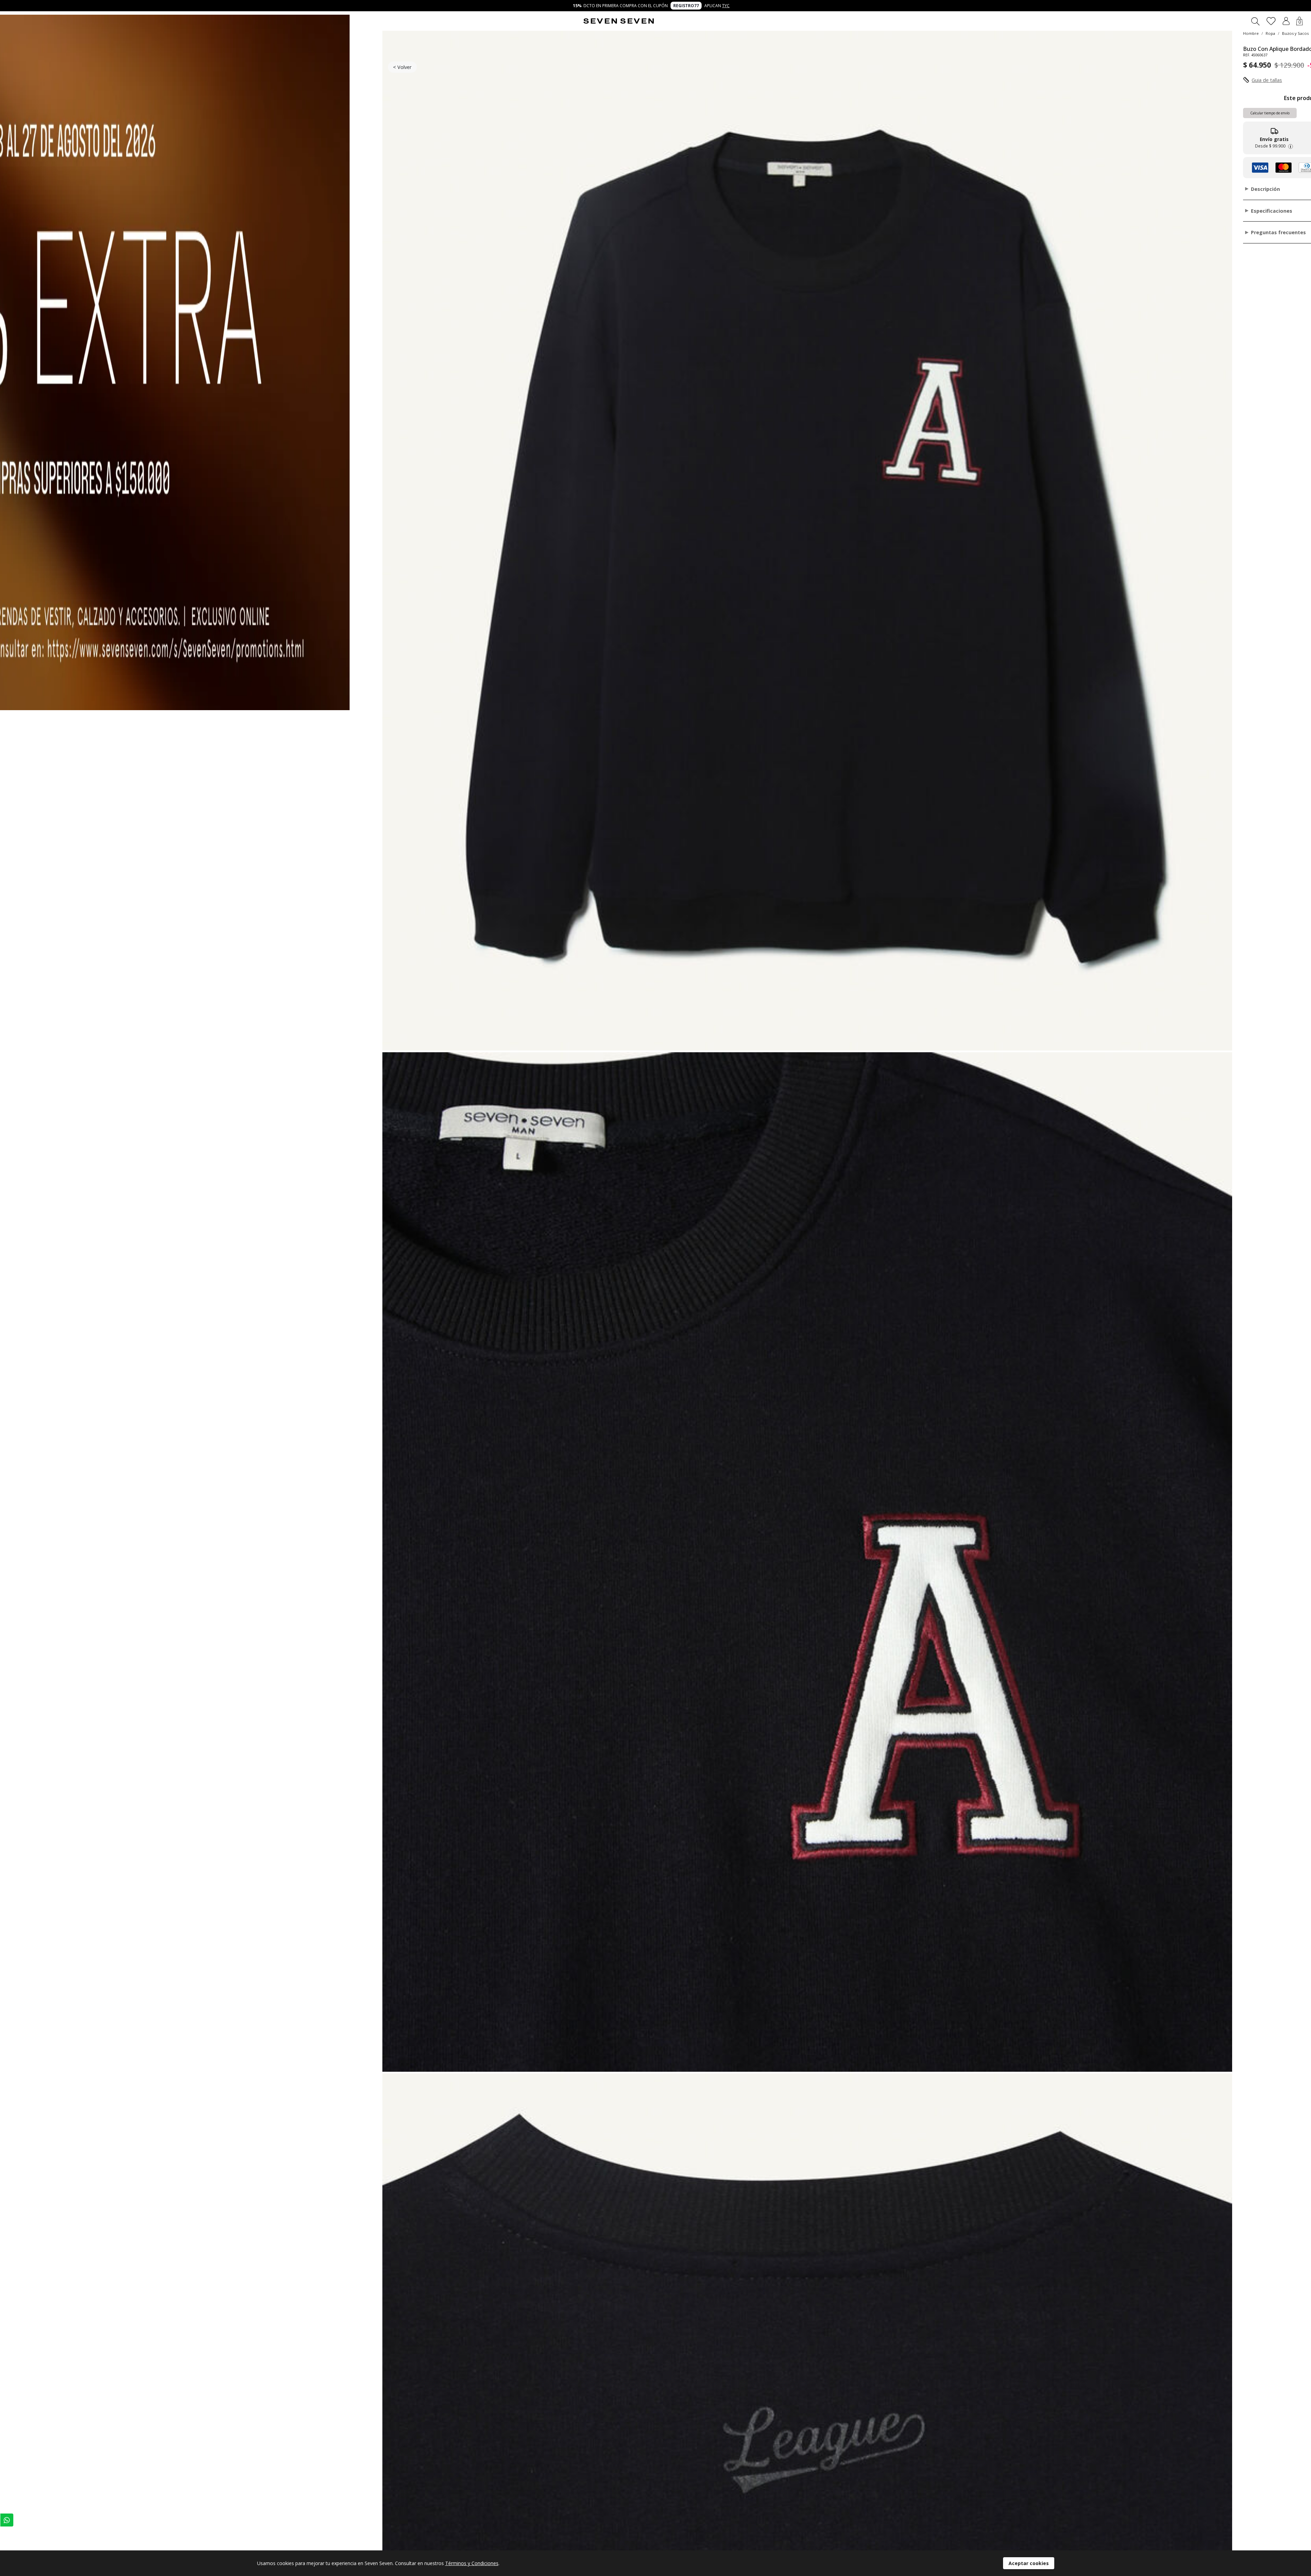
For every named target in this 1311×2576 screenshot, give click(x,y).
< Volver (402, 67)
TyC (726, 6)
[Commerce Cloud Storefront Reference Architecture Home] (619, 21)
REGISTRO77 (686, 6)
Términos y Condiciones (472, 2563)
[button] (1286, 21)
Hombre (1251, 33)
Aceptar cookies (1029, 2563)
